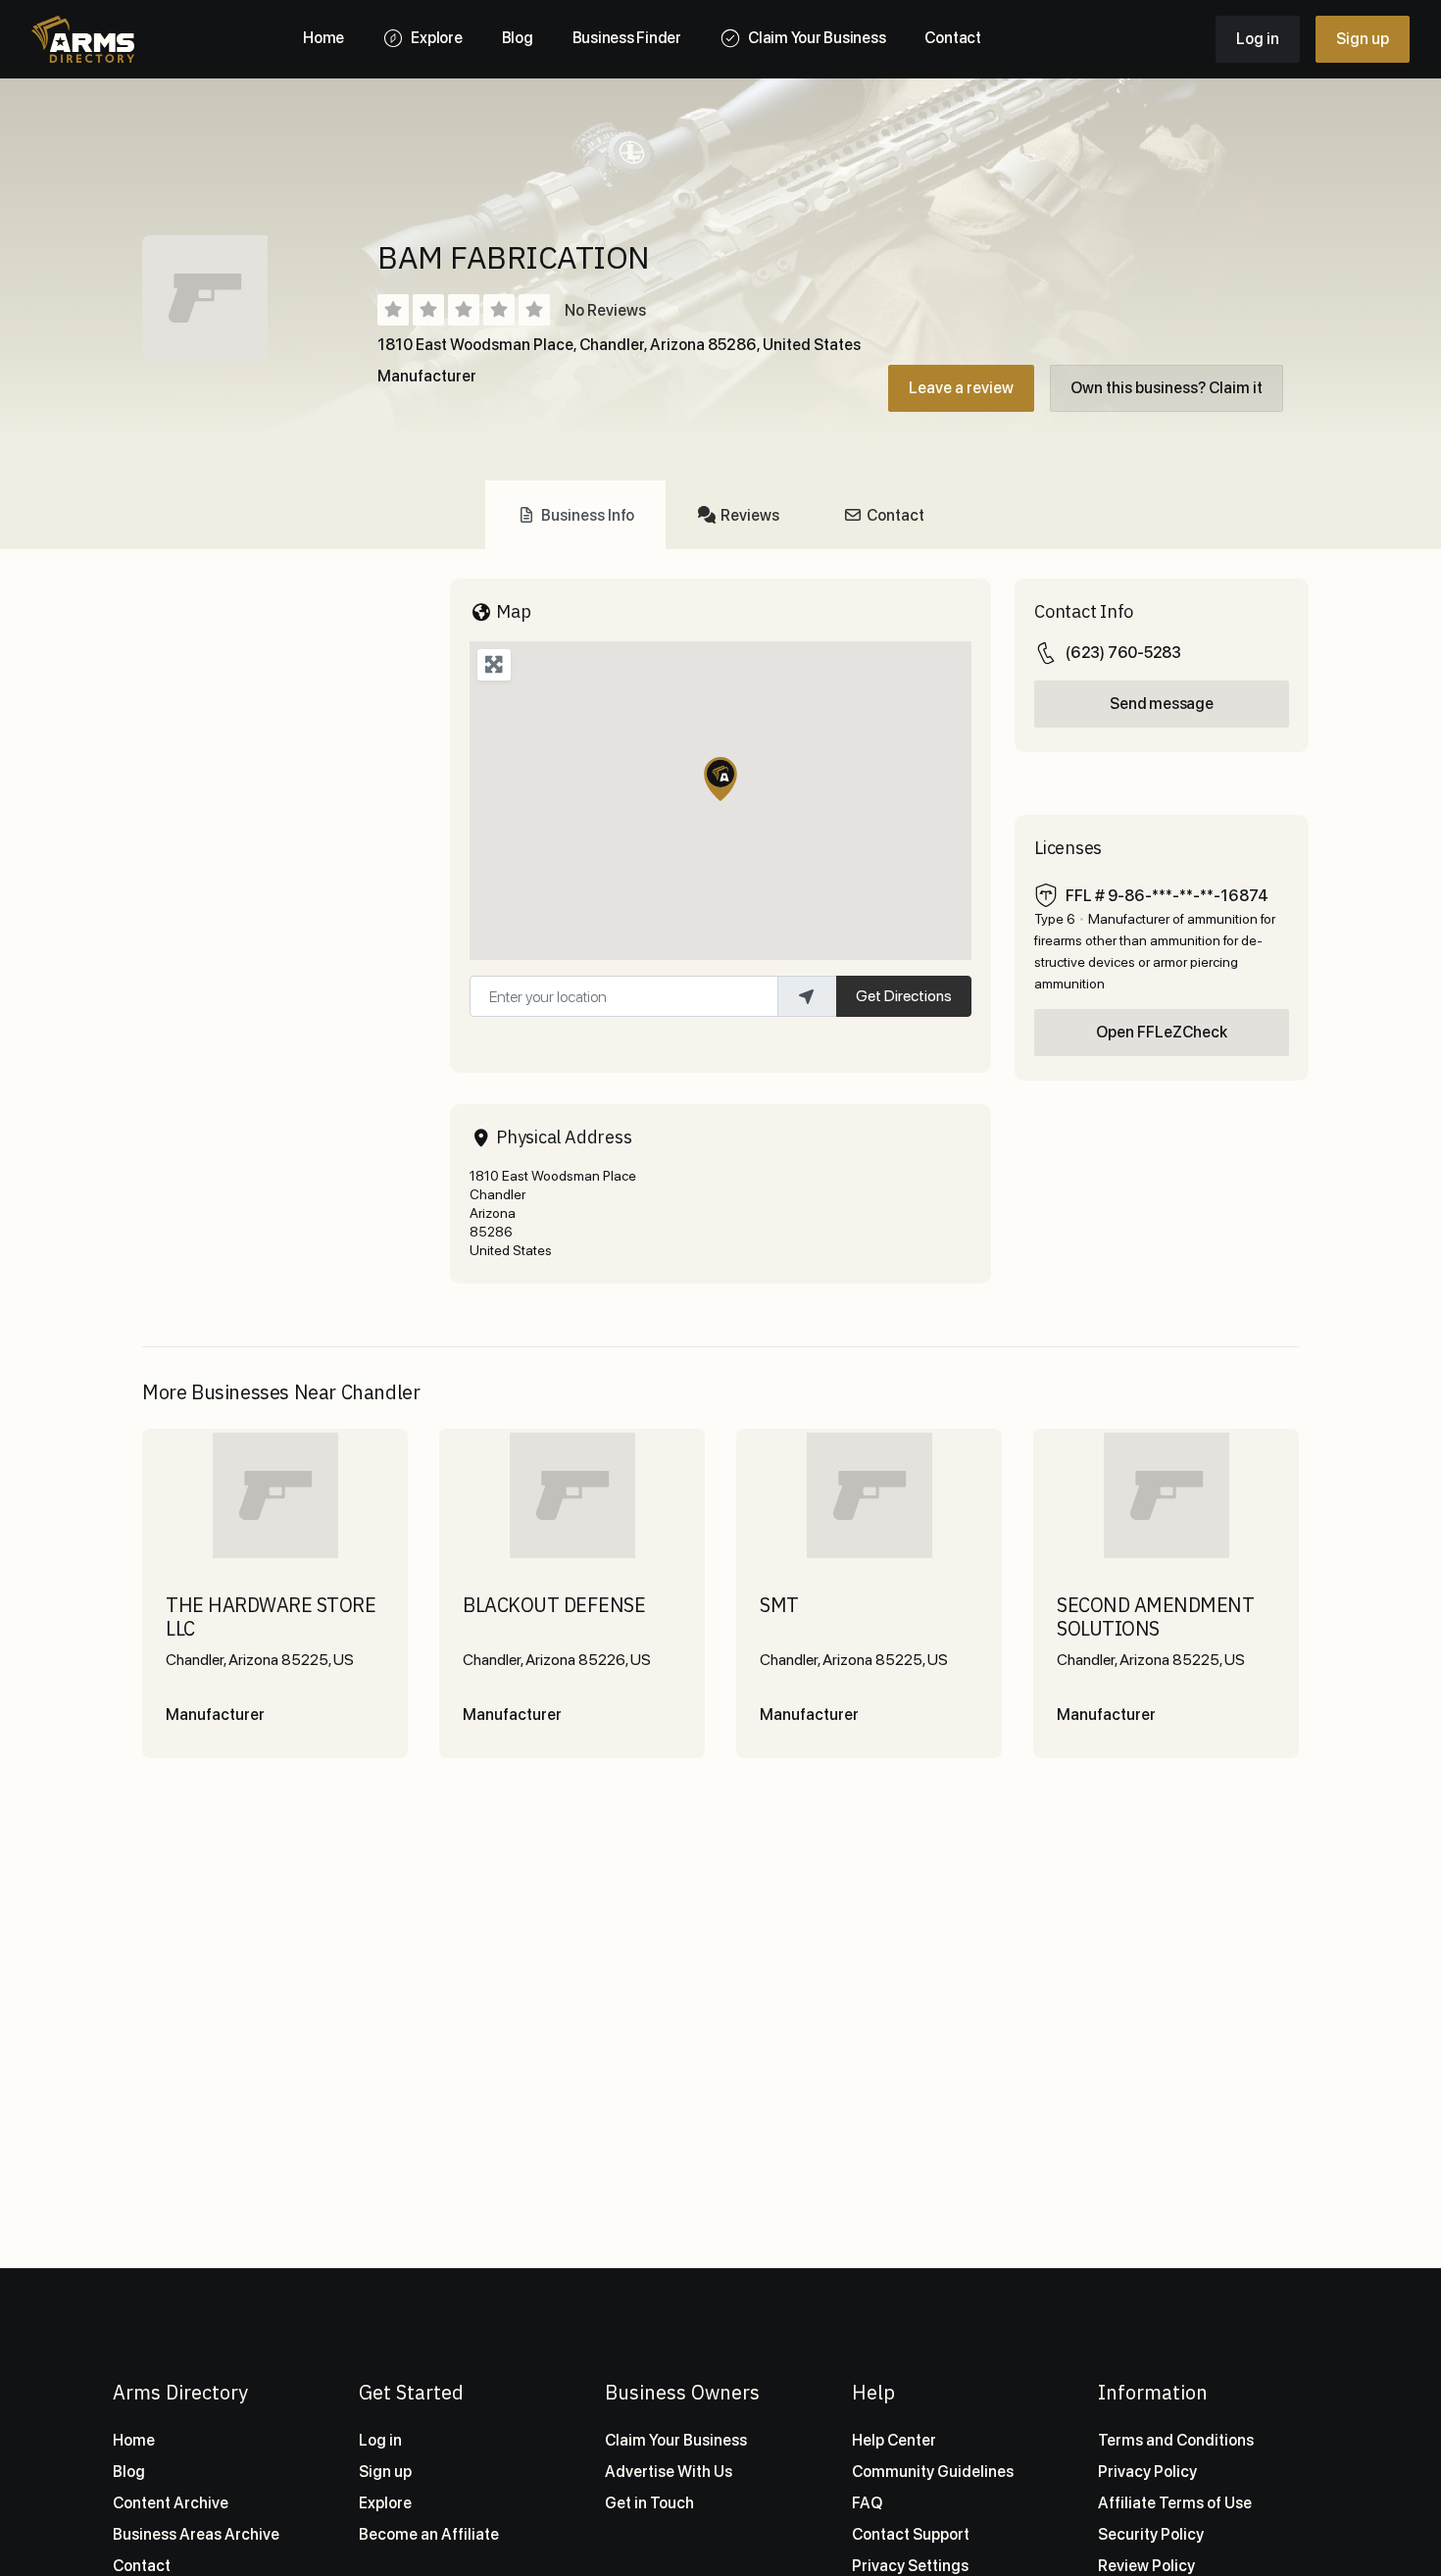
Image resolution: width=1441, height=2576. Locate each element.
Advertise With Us (669, 2472)
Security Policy (1151, 2534)
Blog (129, 2472)
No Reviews (605, 310)
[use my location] (807, 996)
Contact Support (911, 2534)
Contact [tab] (895, 515)
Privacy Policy (1147, 2472)
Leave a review (961, 388)
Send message (1161, 704)
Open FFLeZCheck (1162, 1032)
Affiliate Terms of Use (1175, 2503)
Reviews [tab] (750, 515)
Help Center (894, 2440)
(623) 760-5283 (1123, 653)
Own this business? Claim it (1167, 388)
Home (134, 2440)
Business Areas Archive (196, 2534)
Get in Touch (649, 2503)
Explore (385, 2503)
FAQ (867, 2503)
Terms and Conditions (1176, 2440)
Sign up (1363, 39)
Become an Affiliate (429, 2534)
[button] (720, 779)
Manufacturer (427, 376)
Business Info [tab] (588, 515)
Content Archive (171, 2503)
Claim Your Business (676, 2440)
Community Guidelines (933, 2472)
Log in (1258, 39)
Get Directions (904, 996)
